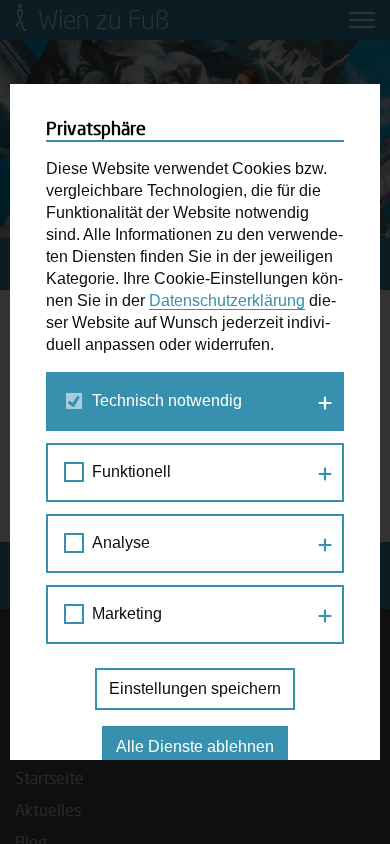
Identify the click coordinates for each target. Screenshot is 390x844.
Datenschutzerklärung (227, 300)
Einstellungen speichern (195, 688)
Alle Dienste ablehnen (195, 746)
